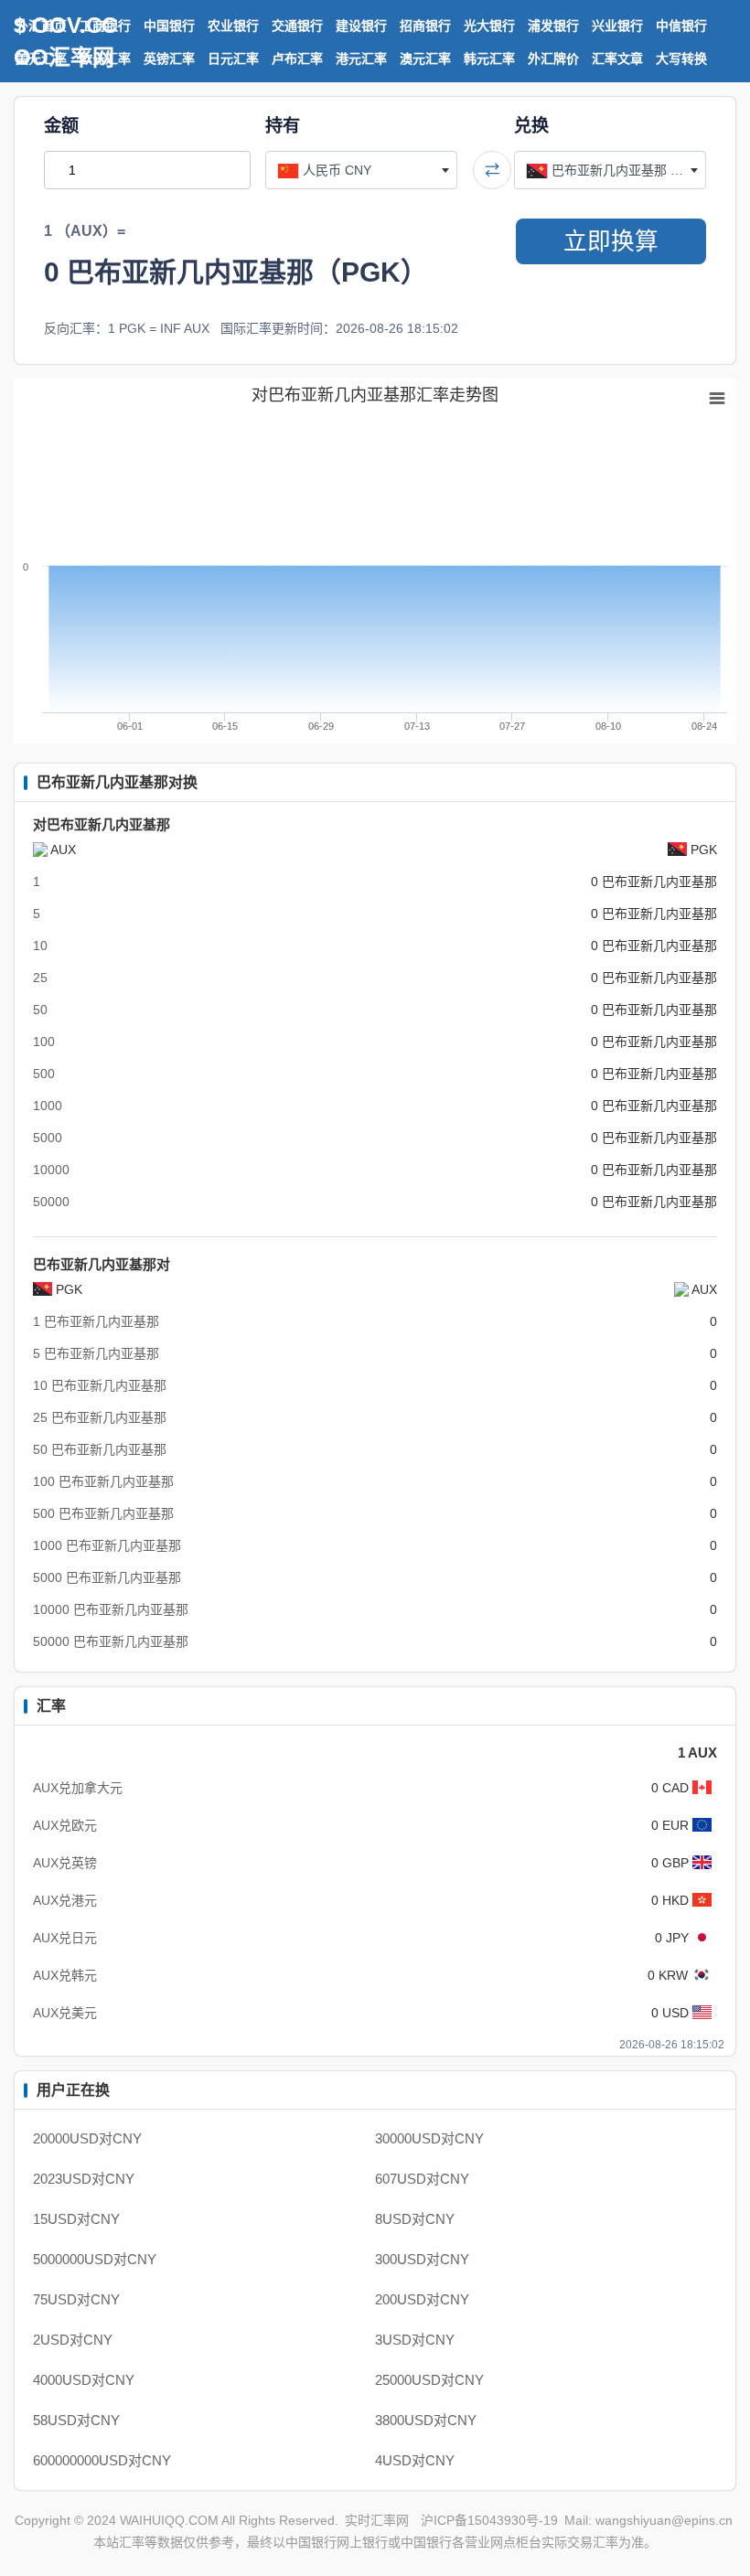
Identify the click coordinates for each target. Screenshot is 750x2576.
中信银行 (681, 26)
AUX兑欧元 (65, 1825)
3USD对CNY (415, 2340)
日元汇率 (233, 59)
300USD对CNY (422, 2259)
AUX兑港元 (65, 1900)
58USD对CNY (76, 2420)
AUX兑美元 (65, 2013)
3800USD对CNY (426, 2420)
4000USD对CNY (84, 2380)
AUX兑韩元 (65, 1975)
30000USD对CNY (429, 2138)
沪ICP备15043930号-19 (489, 2520)
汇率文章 (617, 59)
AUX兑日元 (65, 1938)
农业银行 (233, 26)
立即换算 (611, 241)
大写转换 (681, 59)
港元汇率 (361, 59)
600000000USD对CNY (102, 2460)
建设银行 (361, 26)
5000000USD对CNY (95, 2259)
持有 (283, 126)
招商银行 (425, 26)
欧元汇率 (105, 59)
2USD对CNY (73, 2340)
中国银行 (169, 26)
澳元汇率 (425, 59)
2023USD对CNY (84, 2179)
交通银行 (297, 26)
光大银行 (489, 26)
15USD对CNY (76, 2219)
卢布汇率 (297, 59)
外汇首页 (41, 26)
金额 (61, 126)
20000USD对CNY (87, 2138)
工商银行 (105, 26)
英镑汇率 (169, 59)
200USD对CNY (422, 2299)
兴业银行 (617, 26)
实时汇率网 (377, 2520)
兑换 (531, 126)
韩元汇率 (489, 59)
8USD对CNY (415, 2219)
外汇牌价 (553, 59)
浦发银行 (553, 26)
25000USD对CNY (429, 2380)
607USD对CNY (422, 2179)
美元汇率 (41, 59)
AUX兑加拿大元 (78, 1788)
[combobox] (361, 170)
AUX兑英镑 (65, 1863)
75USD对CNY (76, 2299)
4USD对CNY (415, 2460)
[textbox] (361, 170)
